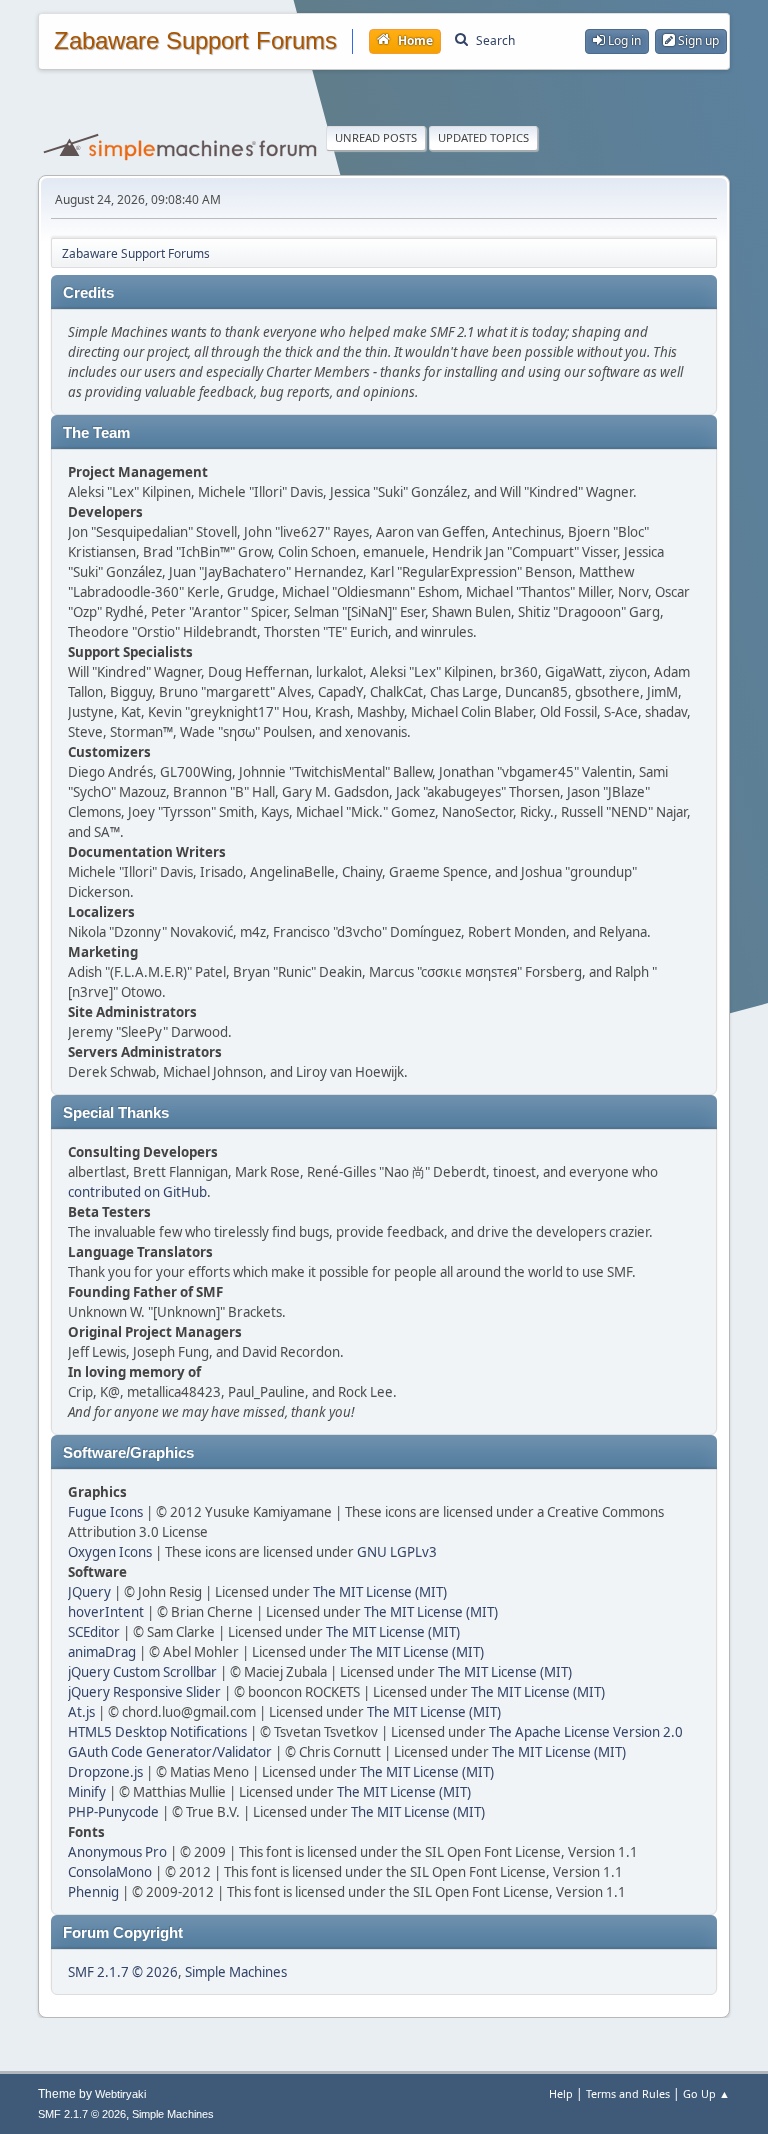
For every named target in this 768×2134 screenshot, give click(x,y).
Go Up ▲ (706, 2093)
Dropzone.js (105, 1772)
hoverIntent (106, 1612)
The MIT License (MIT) (380, 1592)
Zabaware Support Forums (195, 41)
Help (561, 2093)
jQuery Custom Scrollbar (142, 1672)
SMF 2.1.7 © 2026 (123, 1972)
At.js (81, 1712)
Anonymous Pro (117, 1852)
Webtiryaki (120, 2094)
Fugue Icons (105, 1512)
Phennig (93, 1892)
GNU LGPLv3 (397, 1552)
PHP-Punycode (113, 1812)
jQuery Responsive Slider (144, 1692)
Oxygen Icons (110, 1552)
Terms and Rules (628, 2093)
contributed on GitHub (137, 1192)
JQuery (89, 1592)
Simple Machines (236, 1972)
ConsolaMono (110, 1872)
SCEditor (94, 1632)
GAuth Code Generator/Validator (170, 1752)
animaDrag (102, 1652)
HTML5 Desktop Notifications (157, 1732)
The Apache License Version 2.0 (586, 1732)
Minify (87, 1792)
